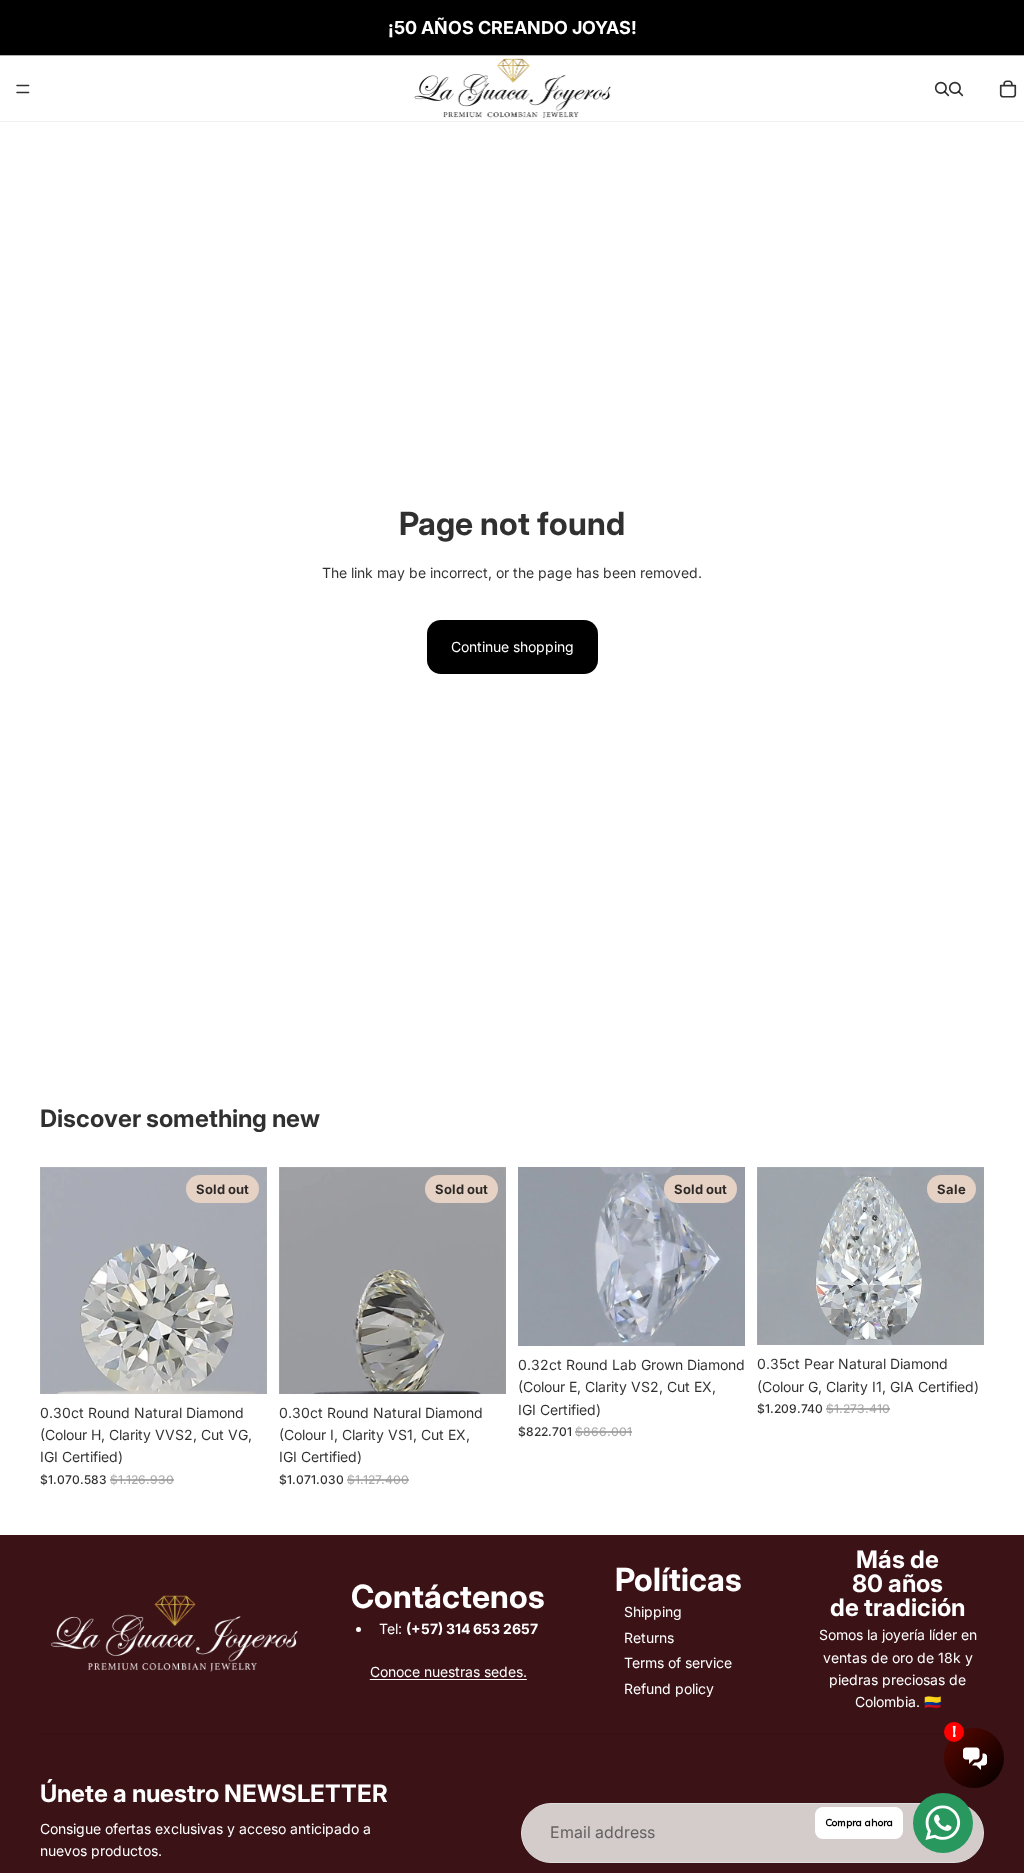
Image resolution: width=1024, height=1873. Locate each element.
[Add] (953, 1314)
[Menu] (23, 89)
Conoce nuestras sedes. (448, 1671)
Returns (649, 1637)
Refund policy (669, 1688)
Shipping (653, 1611)
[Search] (942, 89)
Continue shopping (512, 646)
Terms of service (678, 1662)
